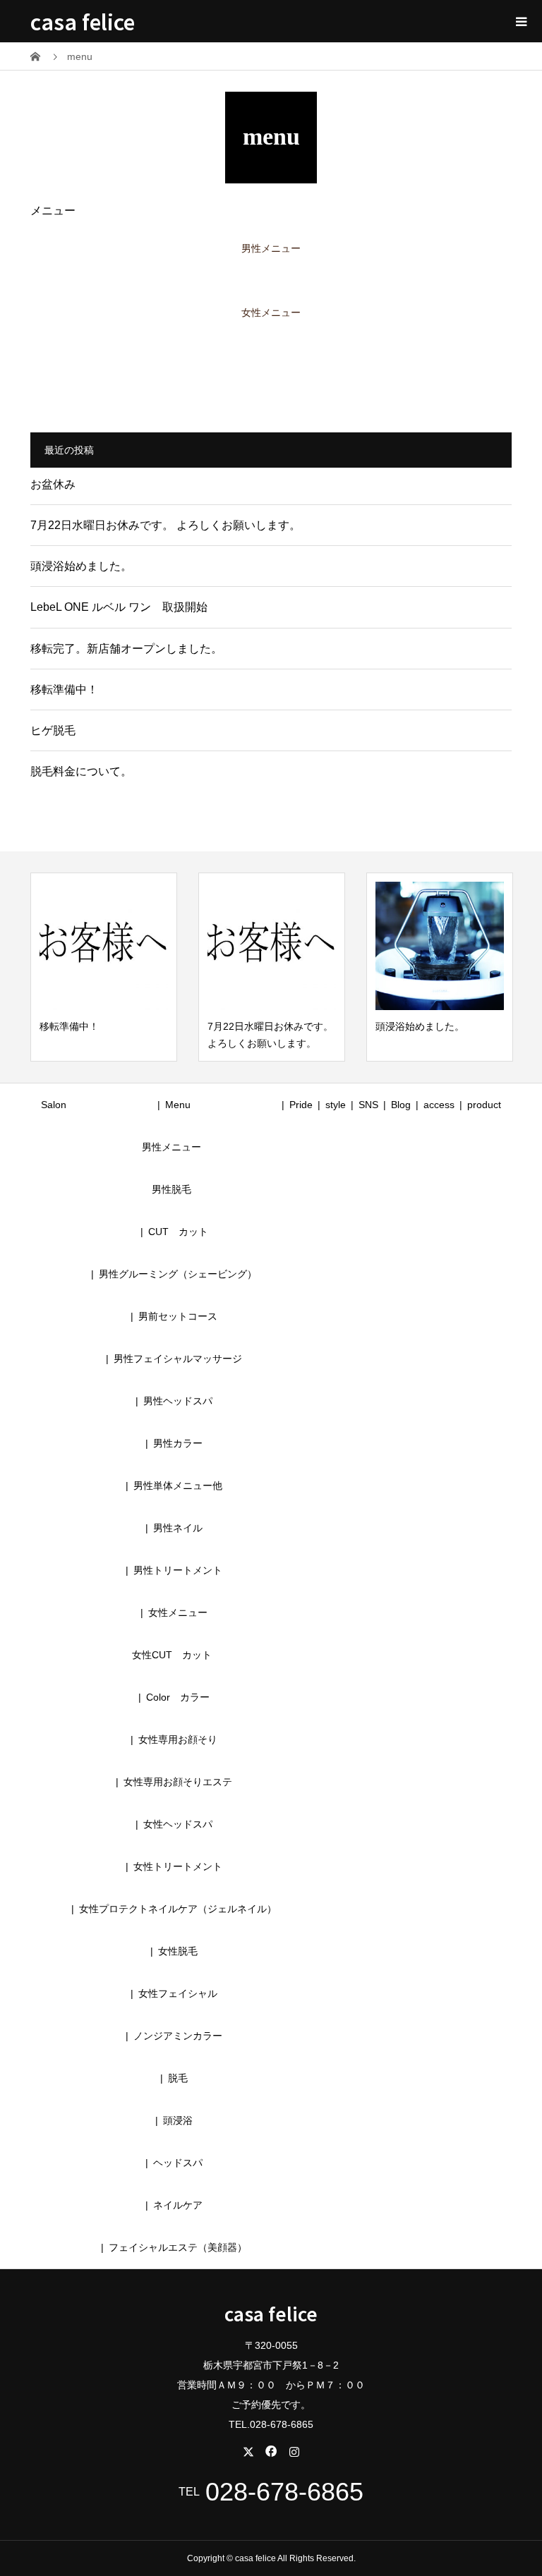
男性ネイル (178, 1528)
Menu (178, 1105)
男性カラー (178, 1443)
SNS (368, 1105)
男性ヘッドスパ (178, 1401)
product (484, 1105)
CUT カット (183, 1232)
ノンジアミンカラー (178, 2036)
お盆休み (53, 484)
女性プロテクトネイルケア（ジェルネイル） (178, 1909)
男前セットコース (178, 1316)
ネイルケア (178, 2205)
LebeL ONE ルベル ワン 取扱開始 (119, 607)
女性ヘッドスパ (178, 1824)
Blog (401, 1105)
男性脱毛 (171, 1189)
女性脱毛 (178, 1951)
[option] (104, 967)
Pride (301, 1105)
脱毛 (178, 2078)
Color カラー (178, 1697)
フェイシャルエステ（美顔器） (178, 2247)
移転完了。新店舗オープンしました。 (126, 649)
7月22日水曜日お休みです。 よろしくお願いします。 (165, 525)
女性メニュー (271, 312)
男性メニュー (271, 248)
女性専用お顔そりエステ (178, 1782)
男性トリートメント (178, 1570)
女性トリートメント (178, 1866)
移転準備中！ (64, 689)
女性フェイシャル (178, 1993)
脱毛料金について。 (81, 771)
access (439, 1105)
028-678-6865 (284, 2492)
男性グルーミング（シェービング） (178, 1274)
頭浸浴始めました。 (81, 566)
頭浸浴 (178, 2120)
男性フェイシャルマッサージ (178, 1359)
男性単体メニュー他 (178, 1486)
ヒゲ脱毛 (53, 730)
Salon (54, 1105)
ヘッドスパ (178, 2163)
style (336, 1105)
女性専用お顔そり (178, 1739)
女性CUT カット (172, 1655)
